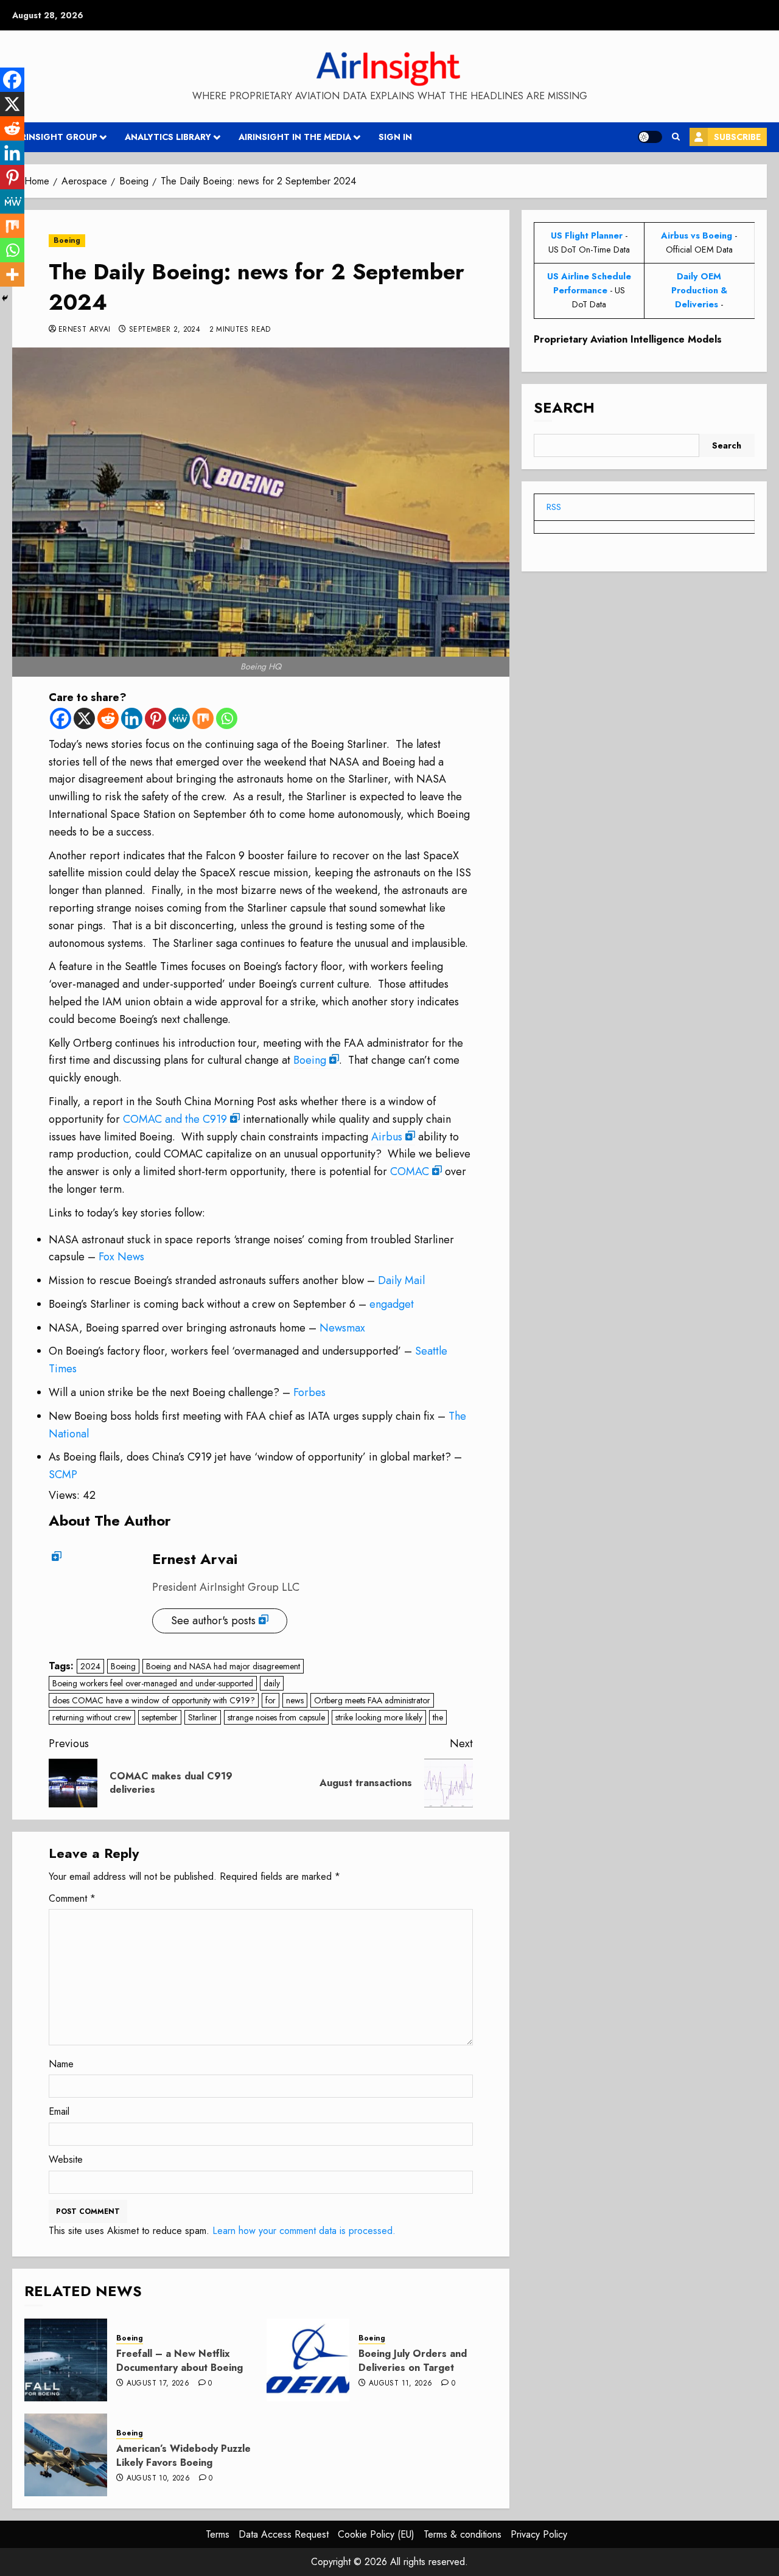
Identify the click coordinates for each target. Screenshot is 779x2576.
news (295, 1700)
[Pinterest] (155, 718)
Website (66, 2159)
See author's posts (213, 1621)
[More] (12, 274)
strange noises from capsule (276, 1717)
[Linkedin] (132, 718)
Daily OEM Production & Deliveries (699, 290)
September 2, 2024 (165, 330)
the (438, 1717)
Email (59, 2111)
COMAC (410, 1171)
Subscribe (737, 137)
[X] (84, 718)
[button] (676, 137)
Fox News (121, 1257)
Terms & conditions (463, 2534)
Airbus (387, 1137)
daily (272, 1683)
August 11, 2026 (400, 2384)
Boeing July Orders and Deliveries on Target (413, 2360)
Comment (72, 1898)
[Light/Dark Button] (650, 137)
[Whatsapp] (227, 718)
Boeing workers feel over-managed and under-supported (153, 1683)
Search (564, 407)
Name (61, 2064)
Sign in (395, 137)
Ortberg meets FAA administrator (372, 1700)
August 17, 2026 (158, 2384)
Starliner (203, 1717)
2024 (90, 1666)
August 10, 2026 (158, 2479)
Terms (218, 2534)
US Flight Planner (587, 236)
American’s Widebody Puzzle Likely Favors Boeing (183, 2455)
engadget (392, 1304)
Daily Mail (401, 1280)
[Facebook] (61, 718)
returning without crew (92, 1717)
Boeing (67, 240)
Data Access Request (284, 2534)
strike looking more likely (379, 1717)
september (160, 1717)
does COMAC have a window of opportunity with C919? (154, 1700)
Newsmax (342, 1328)
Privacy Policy (539, 2534)
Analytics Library (168, 137)
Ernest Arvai (84, 330)
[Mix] (203, 718)
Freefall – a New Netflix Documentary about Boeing (180, 2360)
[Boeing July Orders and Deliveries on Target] (308, 2360)
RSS (554, 507)
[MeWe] (179, 718)
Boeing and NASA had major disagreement (223, 1666)
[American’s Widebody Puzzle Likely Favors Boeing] (66, 2455)
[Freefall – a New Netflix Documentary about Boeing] (66, 2360)
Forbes (309, 1392)
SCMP (63, 1475)
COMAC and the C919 (175, 1119)
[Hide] (5, 298)
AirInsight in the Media (295, 137)
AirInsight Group (55, 137)
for (271, 1700)
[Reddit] (108, 718)
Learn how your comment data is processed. (304, 2231)
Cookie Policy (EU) (376, 2534)
